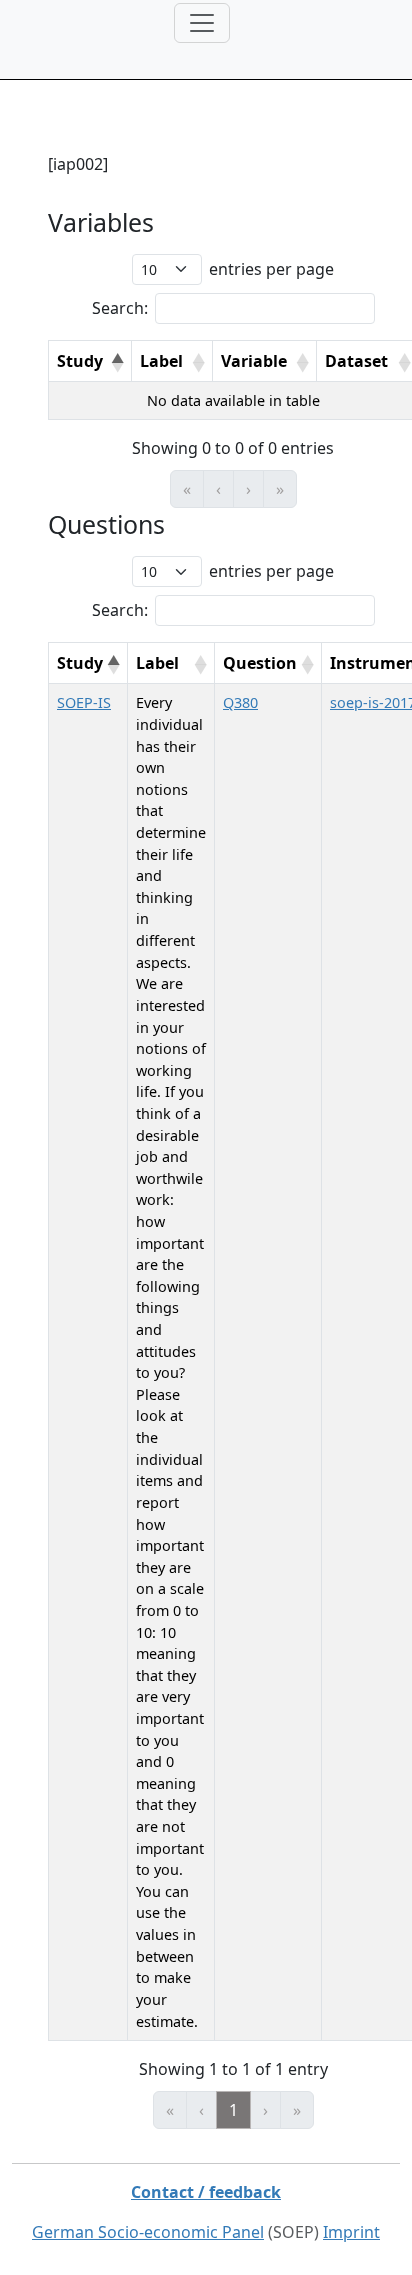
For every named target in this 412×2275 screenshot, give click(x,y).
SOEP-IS (84, 702)
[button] (117, 363)
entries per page (271, 269)
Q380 (240, 702)
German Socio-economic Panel (148, 2232)
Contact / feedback (206, 2192)
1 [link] (233, 2110)
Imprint (351, 2232)
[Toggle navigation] (202, 23)
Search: (120, 308)
